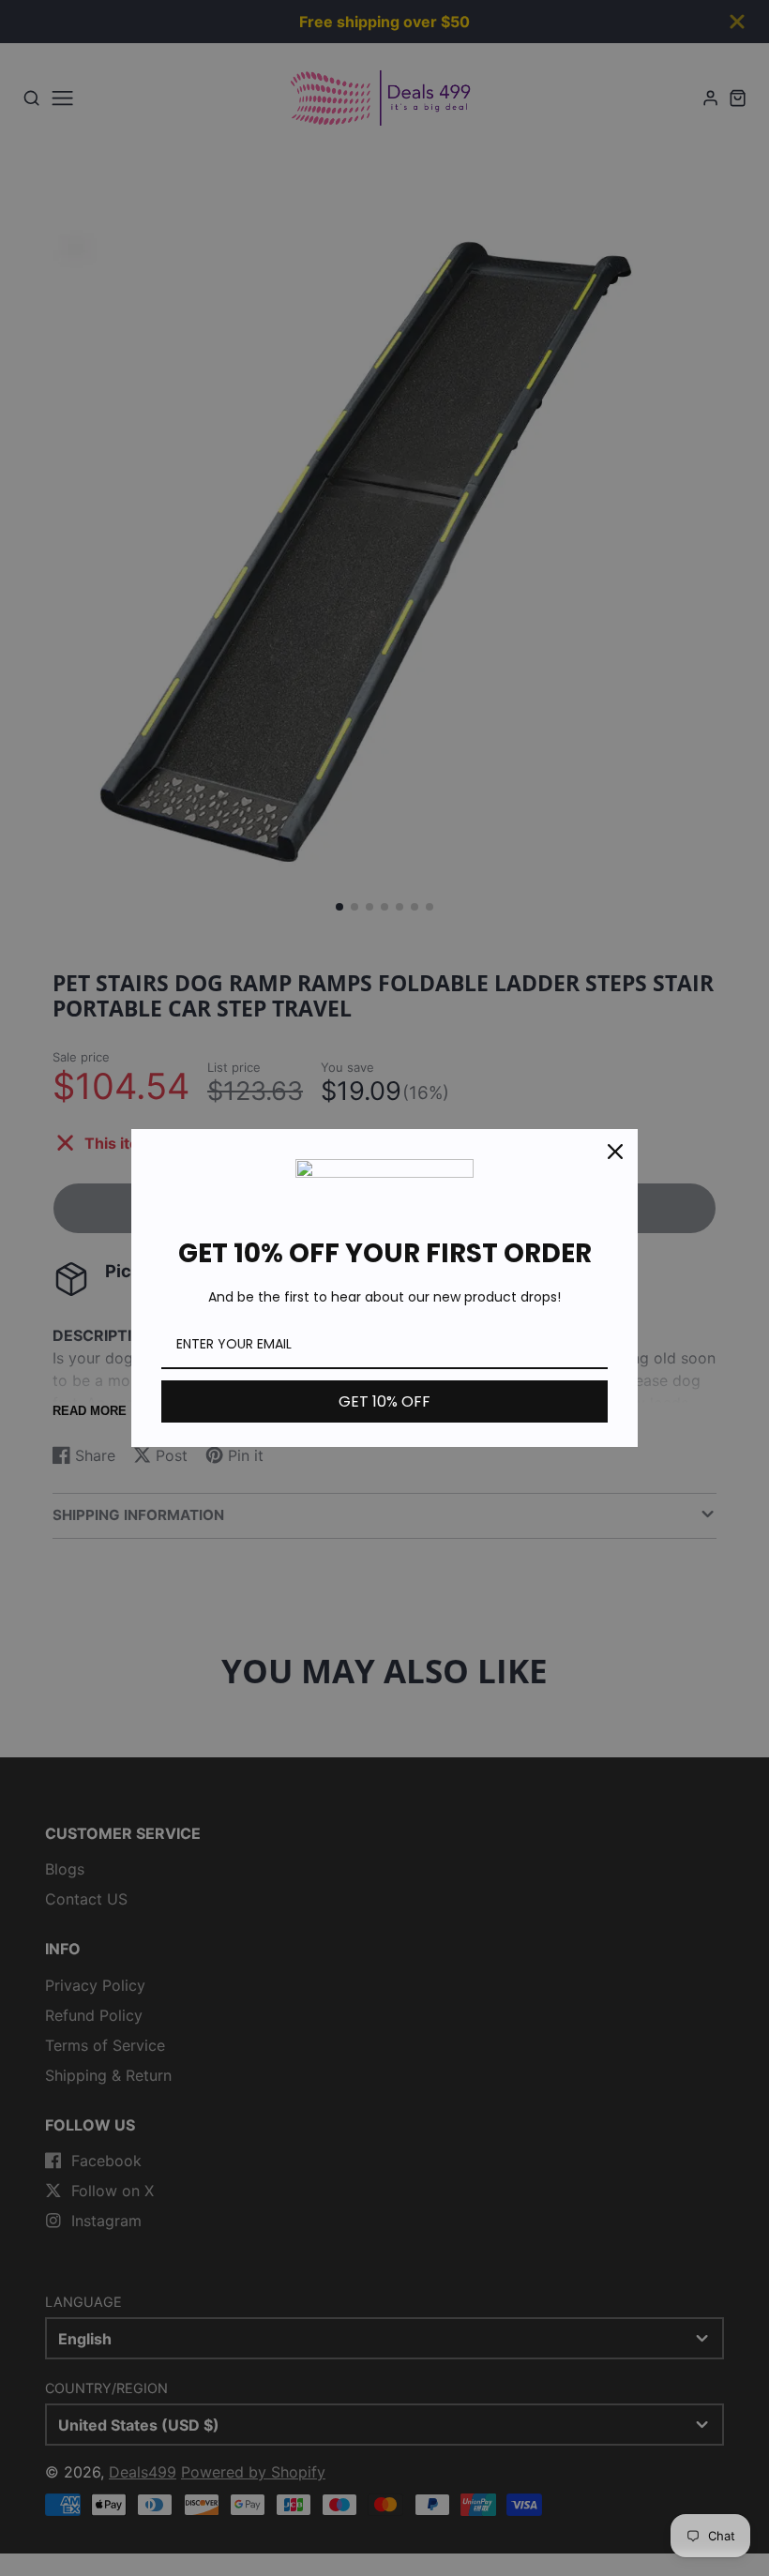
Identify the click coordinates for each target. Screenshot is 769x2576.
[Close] (615, 1152)
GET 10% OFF (384, 1401)
